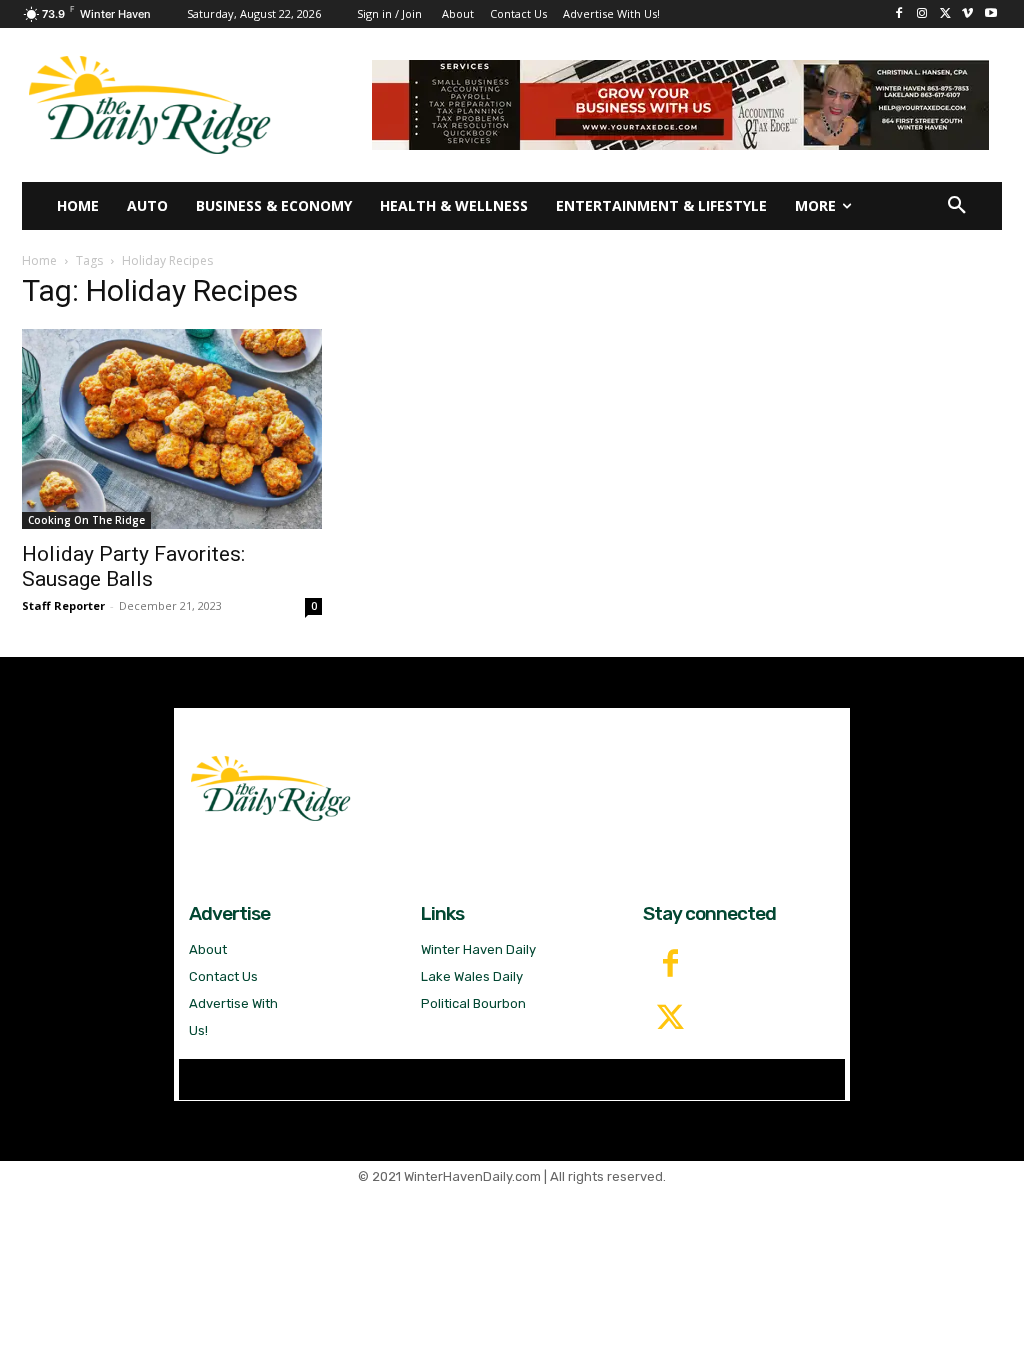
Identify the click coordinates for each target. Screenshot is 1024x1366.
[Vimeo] (967, 14)
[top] (680, 105)
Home (39, 260)
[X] (945, 14)
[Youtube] (990, 14)
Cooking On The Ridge (86, 520)
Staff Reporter (63, 605)
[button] (957, 206)
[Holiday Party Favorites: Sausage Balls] (172, 429)
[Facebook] (899, 14)
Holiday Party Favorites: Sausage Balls (133, 566)
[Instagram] (922, 14)
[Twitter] (670, 1019)
